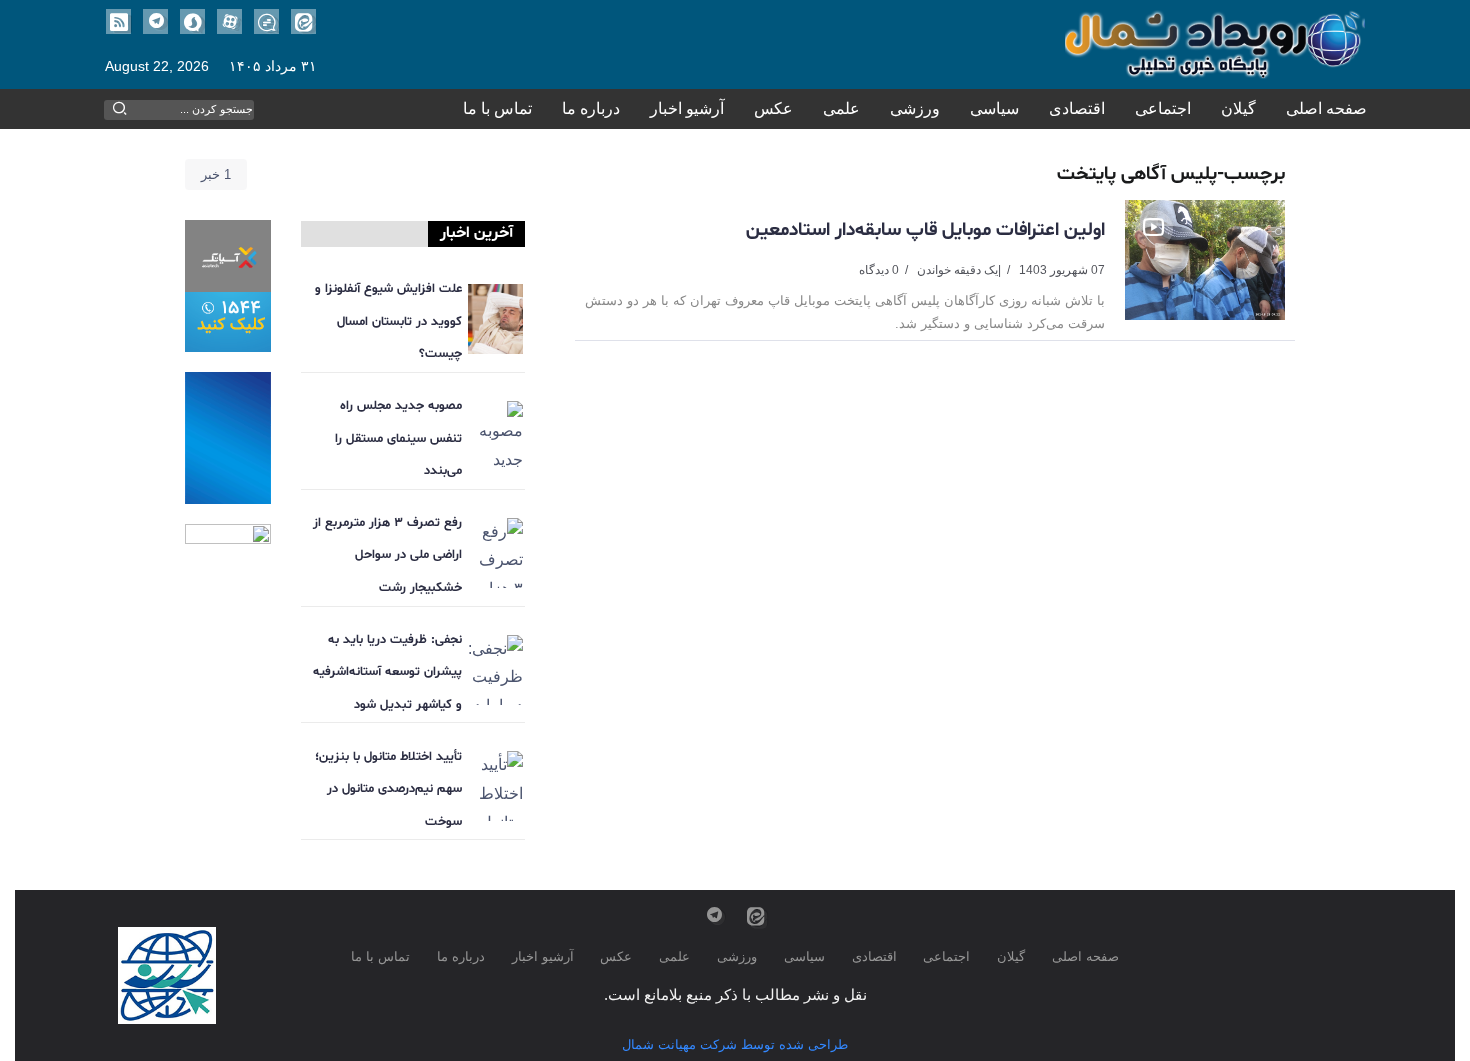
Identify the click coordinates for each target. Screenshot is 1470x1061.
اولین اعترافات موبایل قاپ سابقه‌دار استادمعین (925, 230)
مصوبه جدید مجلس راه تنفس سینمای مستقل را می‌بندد (398, 438)
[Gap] (266, 21)
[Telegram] (155, 21)
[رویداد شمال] (1215, 43)
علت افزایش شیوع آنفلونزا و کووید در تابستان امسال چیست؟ (388, 321)
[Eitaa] (303, 21)
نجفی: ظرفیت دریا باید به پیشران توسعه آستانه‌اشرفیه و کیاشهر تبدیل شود (387, 672)
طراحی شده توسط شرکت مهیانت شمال (735, 1044)
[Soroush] (192, 21)
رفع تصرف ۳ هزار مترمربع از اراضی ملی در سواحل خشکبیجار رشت (387, 555)
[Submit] (120, 109)
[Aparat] (229, 21)
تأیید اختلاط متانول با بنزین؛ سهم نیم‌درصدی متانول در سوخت (388, 789)
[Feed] (118, 21)
